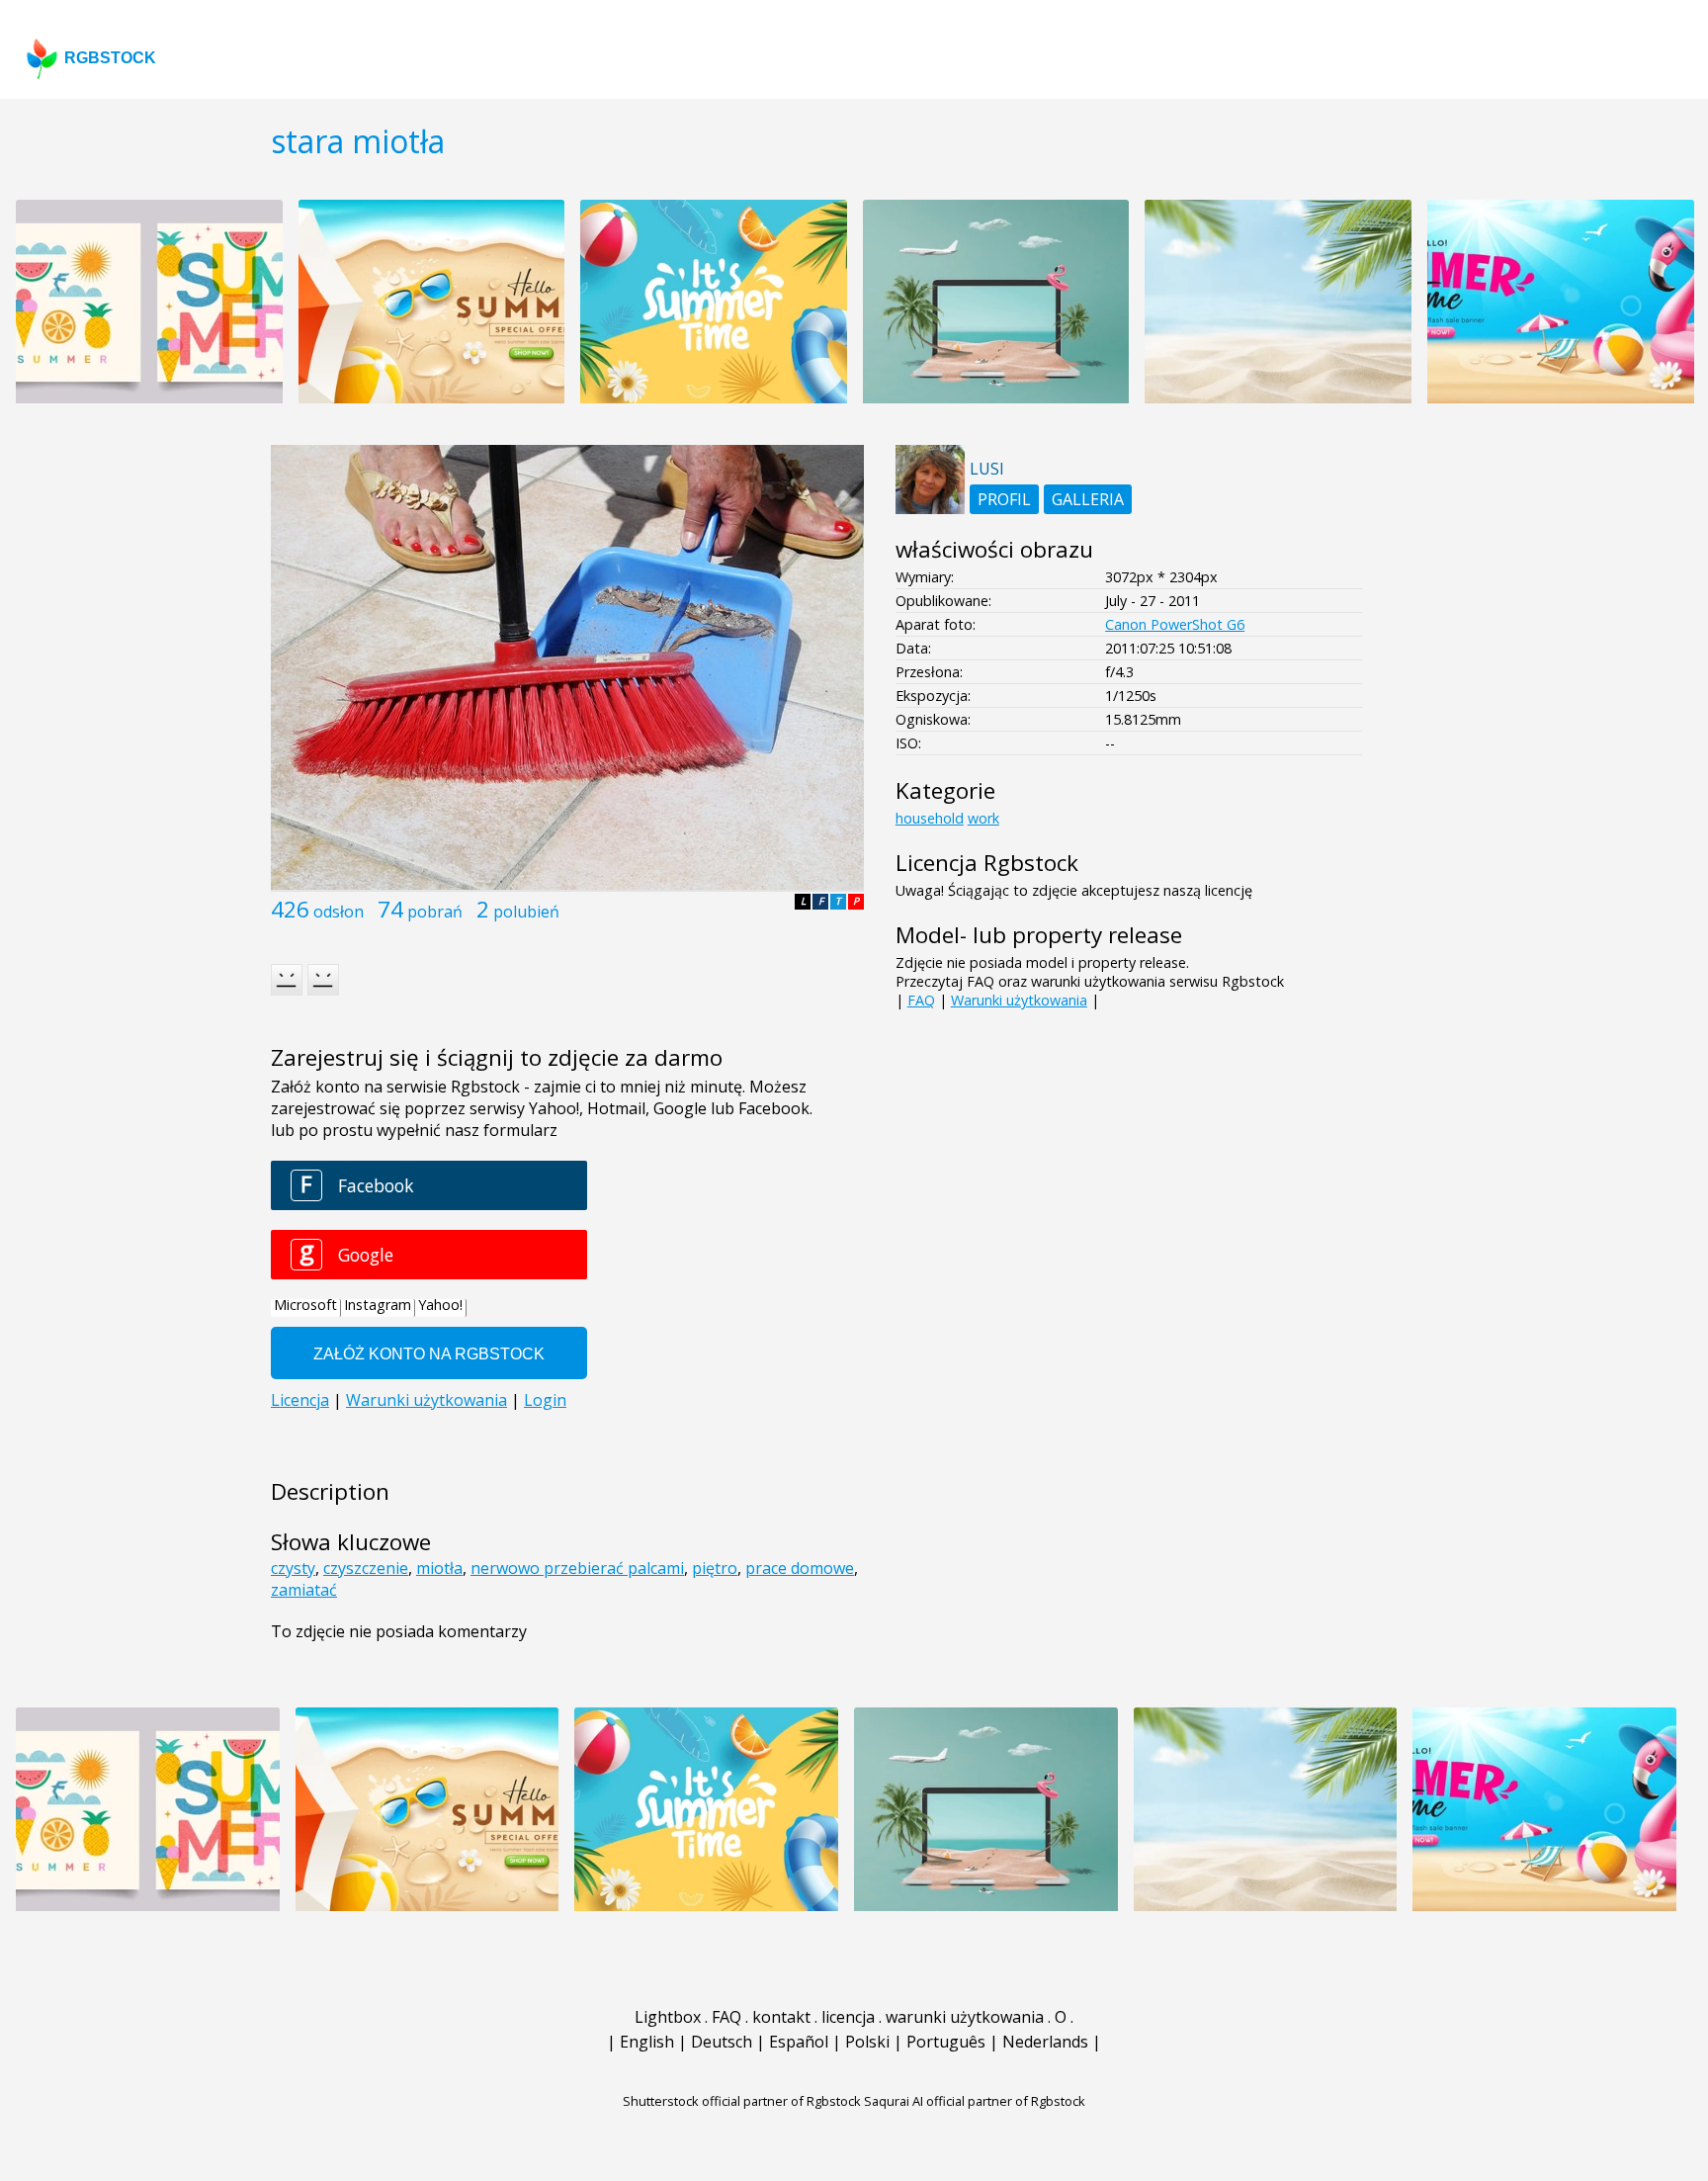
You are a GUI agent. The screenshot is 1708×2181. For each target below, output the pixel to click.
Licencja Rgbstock (987, 863)
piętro (715, 1568)
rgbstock (110, 58)
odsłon (339, 912)
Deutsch (722, 2042)
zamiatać (304, 1590)
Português (946, 2042)
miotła (439, 1568)
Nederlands (1045, 2042)
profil (1004, 499)
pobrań (435, 912)
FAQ (921, 1000)
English (647, 2042)
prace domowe (800, 1568)
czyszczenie (366, 1568)
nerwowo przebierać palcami (577, 1568)
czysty (293, 1568)
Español (799, 2042)
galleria (1088, 499)
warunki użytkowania (965, 2017)
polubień (526, 912)
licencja (848, 2017)
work (983, 818)
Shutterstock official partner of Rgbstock (742, 2101)
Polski (867, 2042)
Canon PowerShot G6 (1175, 624)
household (930, 818)
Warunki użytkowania (1019, 1000)
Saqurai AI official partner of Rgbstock (975, 2101)
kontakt (781, 2017)
